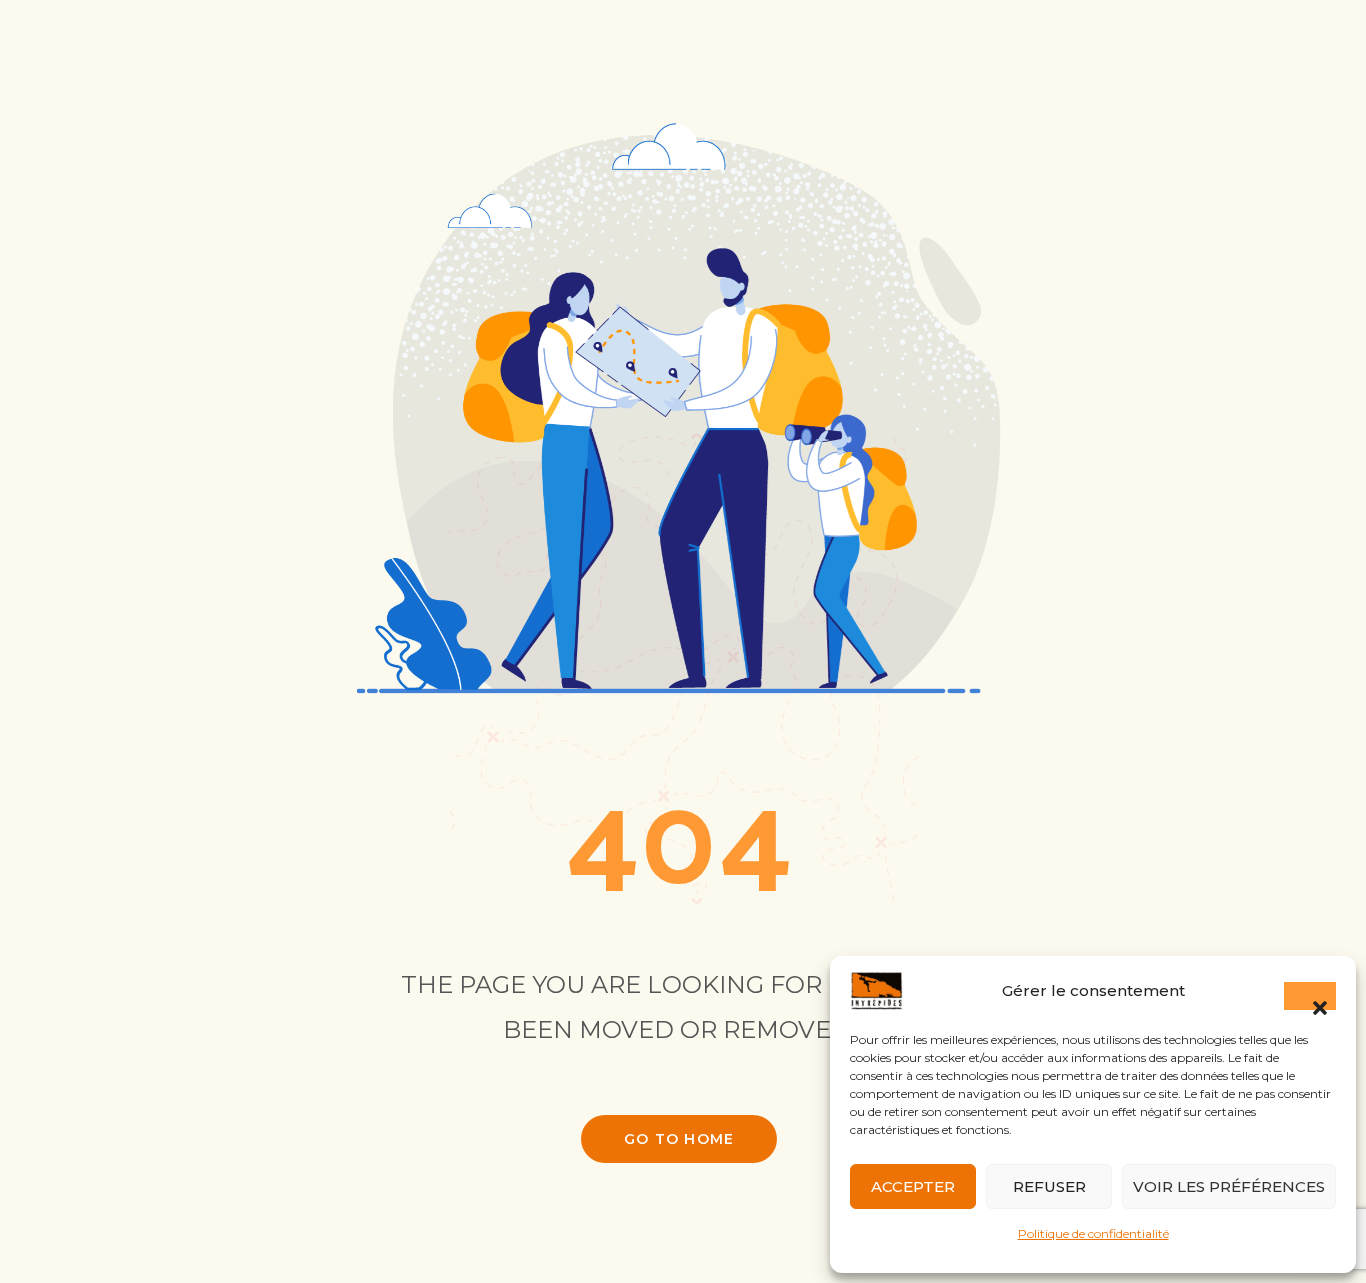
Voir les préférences (1229, 1186)
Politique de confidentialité (1093, 1233)
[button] (1310, 996)
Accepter (913, 1186)
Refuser (1049, 1186)
